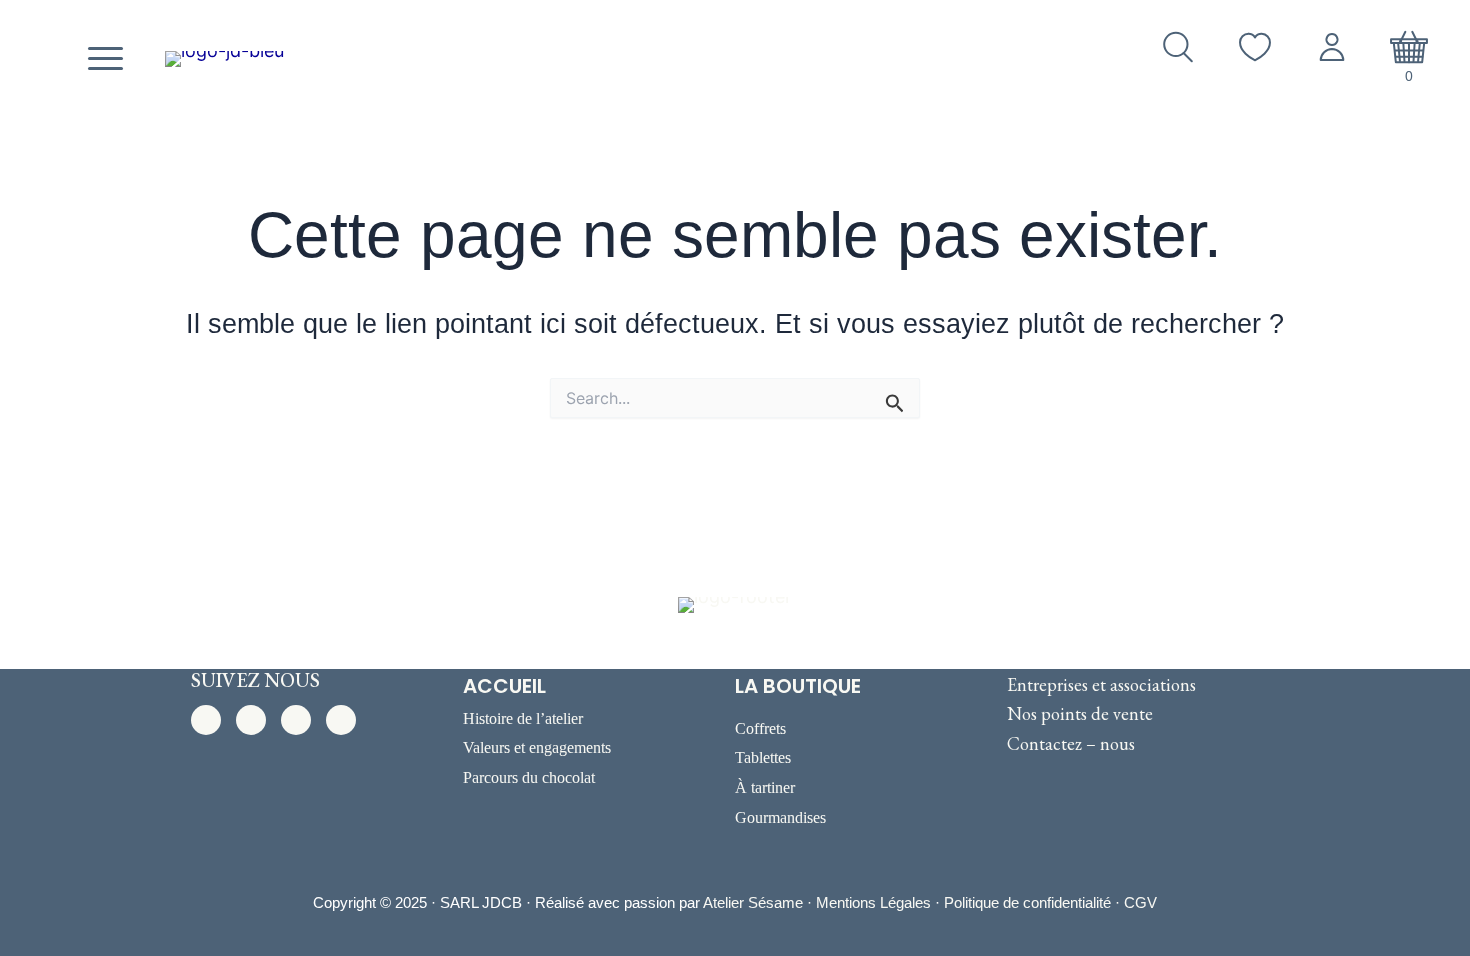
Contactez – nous (1071, 743)
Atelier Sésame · (759, 902)
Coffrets (760, 728)
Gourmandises (780, 817)
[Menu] (103, 59)
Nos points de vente (1080, 713)
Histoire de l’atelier (523, 718)
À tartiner (765, 787)
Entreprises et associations (1101, 684)
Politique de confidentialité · (1034, 902)
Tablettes (763, 757)
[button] (206, 720)
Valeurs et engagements (537, 747)
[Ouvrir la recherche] (1178, 47)
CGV (1140, 902)
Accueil (504, 686)
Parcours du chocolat (529, 777)
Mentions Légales (873, 902)
